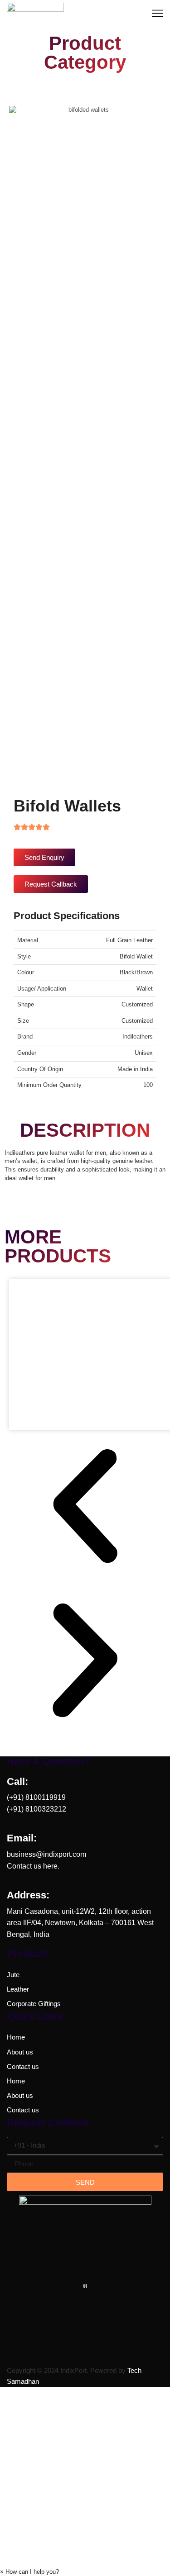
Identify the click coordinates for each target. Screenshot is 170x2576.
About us (20, 2052)
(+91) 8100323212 (36, 1809)
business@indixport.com (46, 1854)
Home (16, 2037)
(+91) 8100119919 (36, 1797)
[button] (85, 1507)
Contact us (23, 2067)
